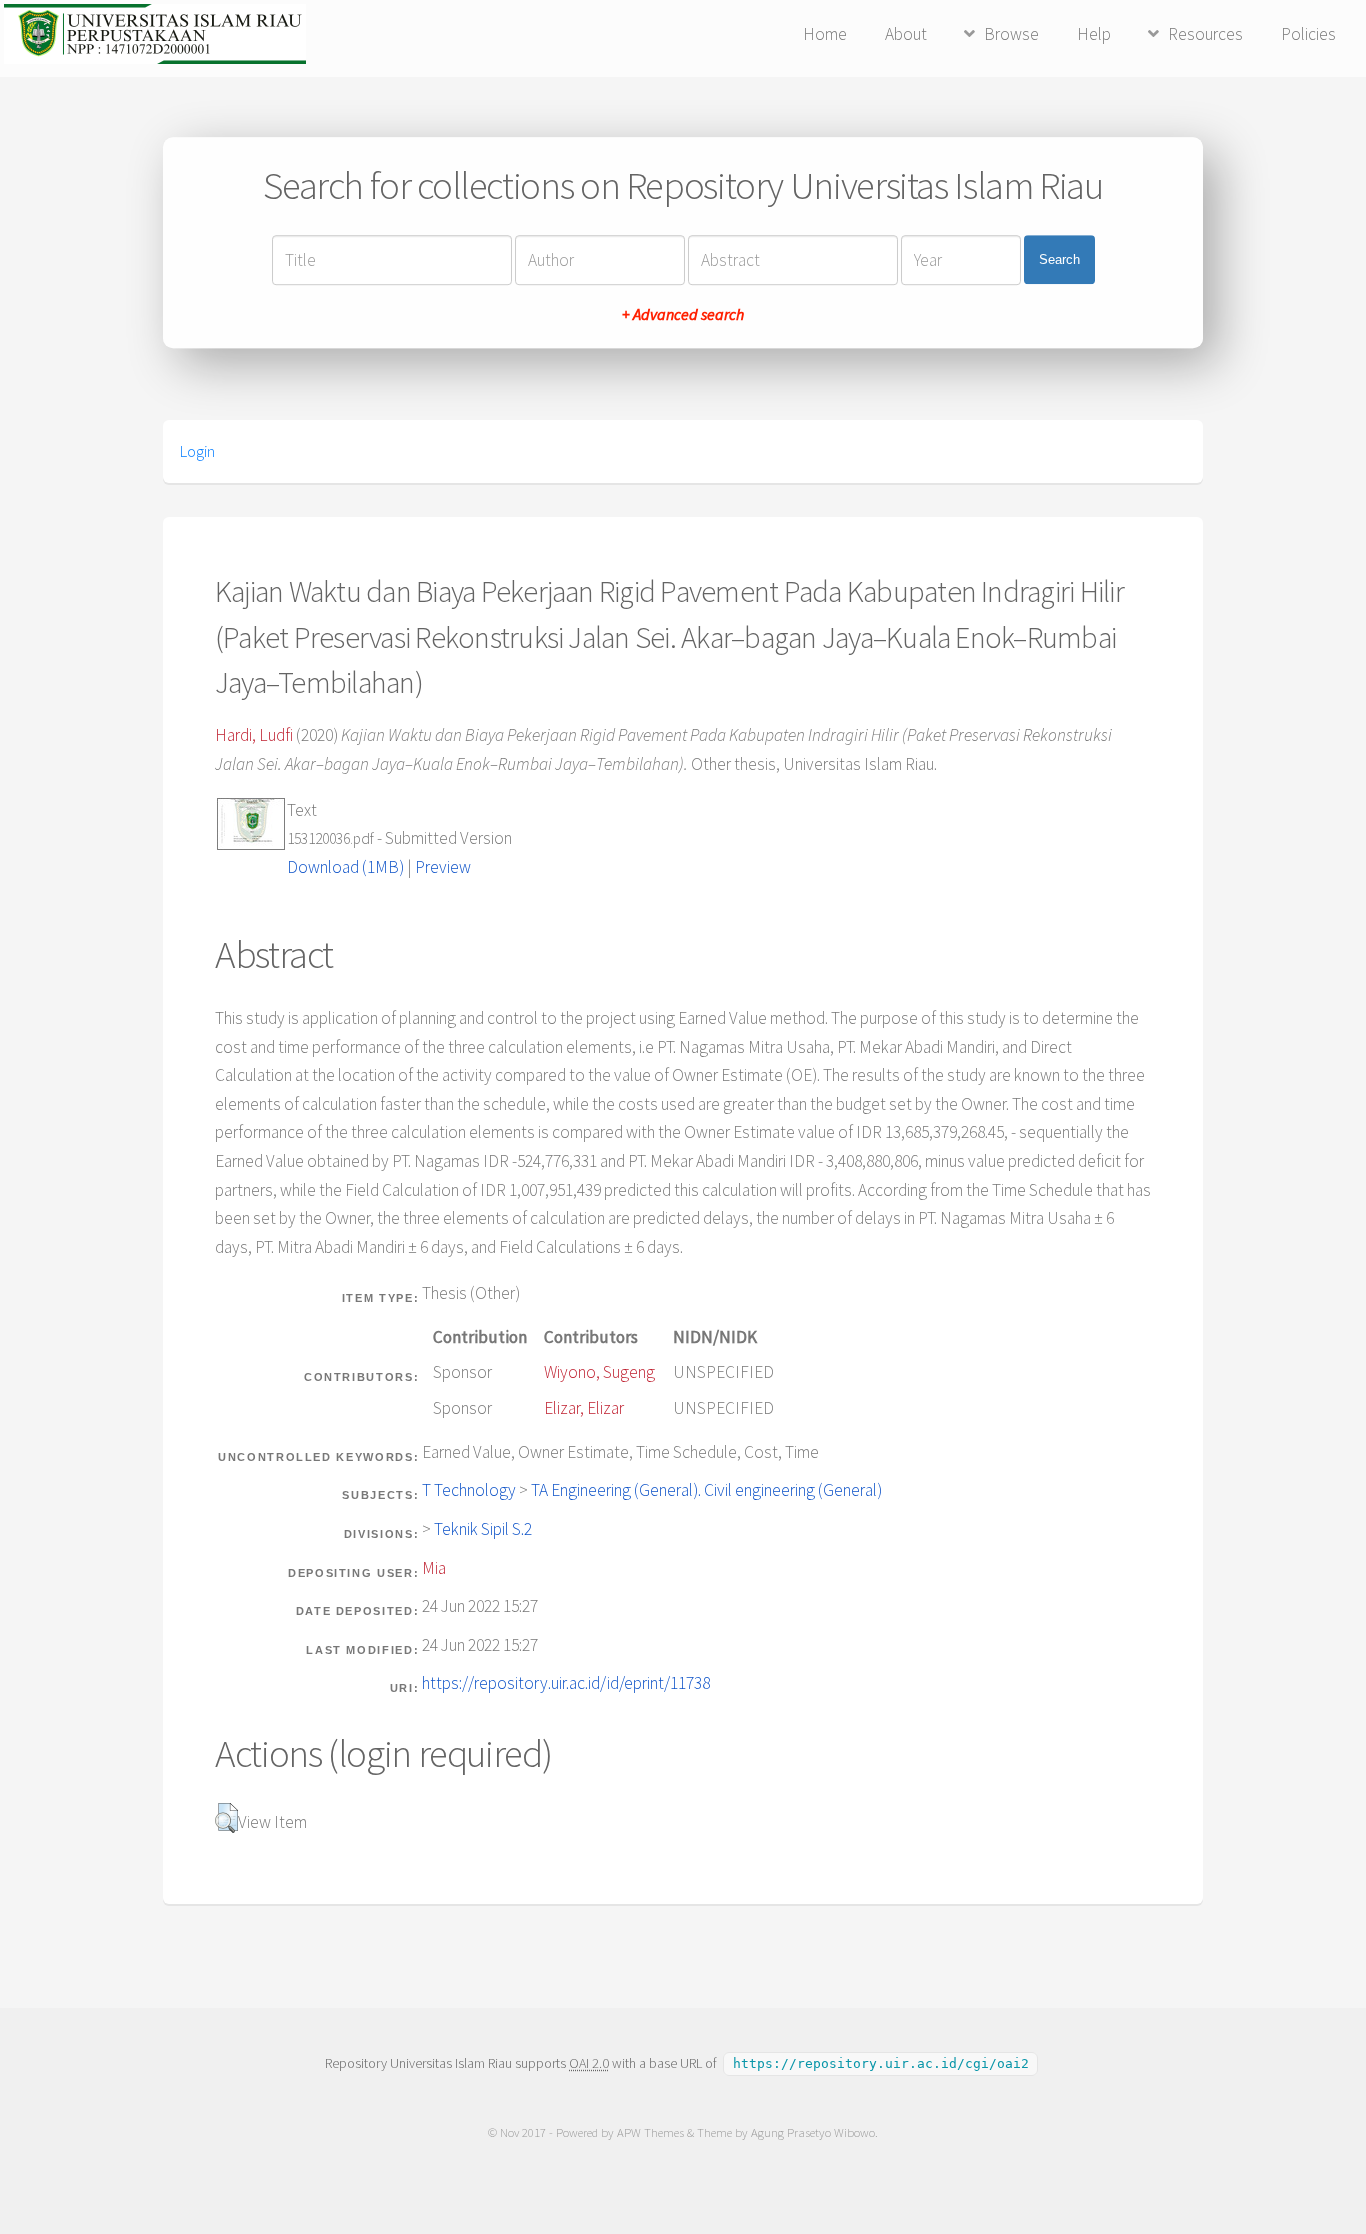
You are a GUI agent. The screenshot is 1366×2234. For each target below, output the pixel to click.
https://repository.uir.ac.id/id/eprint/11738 (566, 1683)
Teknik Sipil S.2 (483, 1529)
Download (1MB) (345, 867)
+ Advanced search (683, 314)
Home (825, 34)
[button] (226, 1818)
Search (1059, 259)
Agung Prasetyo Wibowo (813, 2132)
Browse (1011, 34)
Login (197, 451)
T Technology (469, 1490)
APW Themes (650, 2132)
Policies (1308, 34)
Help (1094, 34)
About (906, 34)
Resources (1205, 34)
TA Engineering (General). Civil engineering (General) (706, 1490)
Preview (443, 867)
